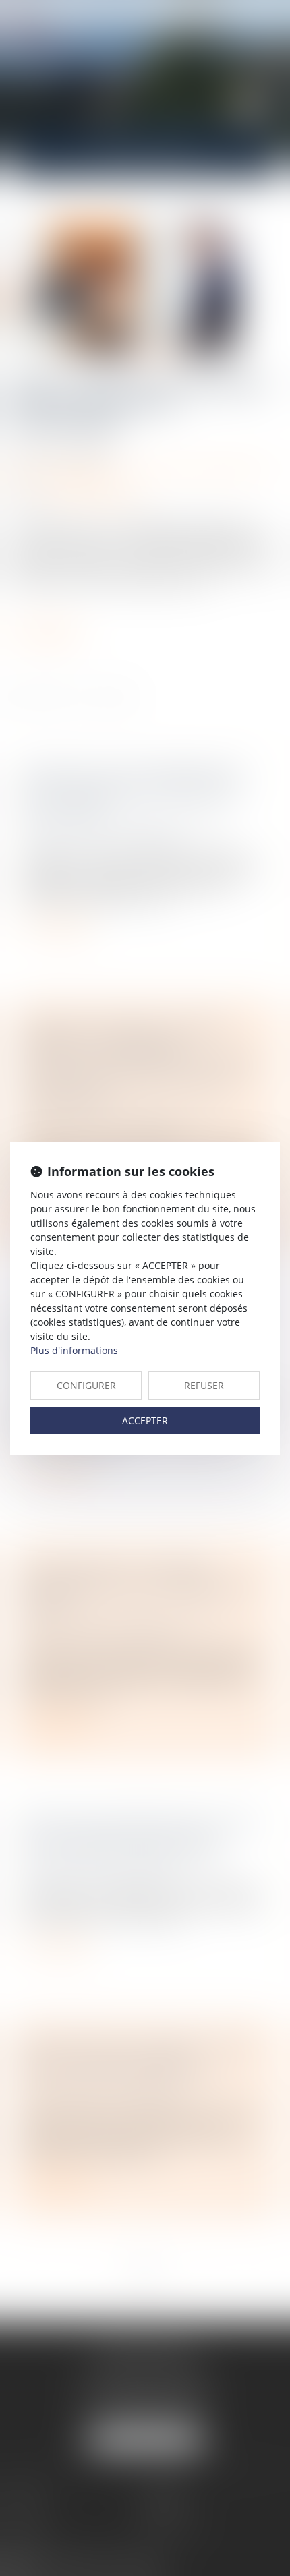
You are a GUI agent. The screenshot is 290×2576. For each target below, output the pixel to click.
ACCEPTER (145, 1421)
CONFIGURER (86, 1385)
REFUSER (204, 1385)
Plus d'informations (74, 1350)
